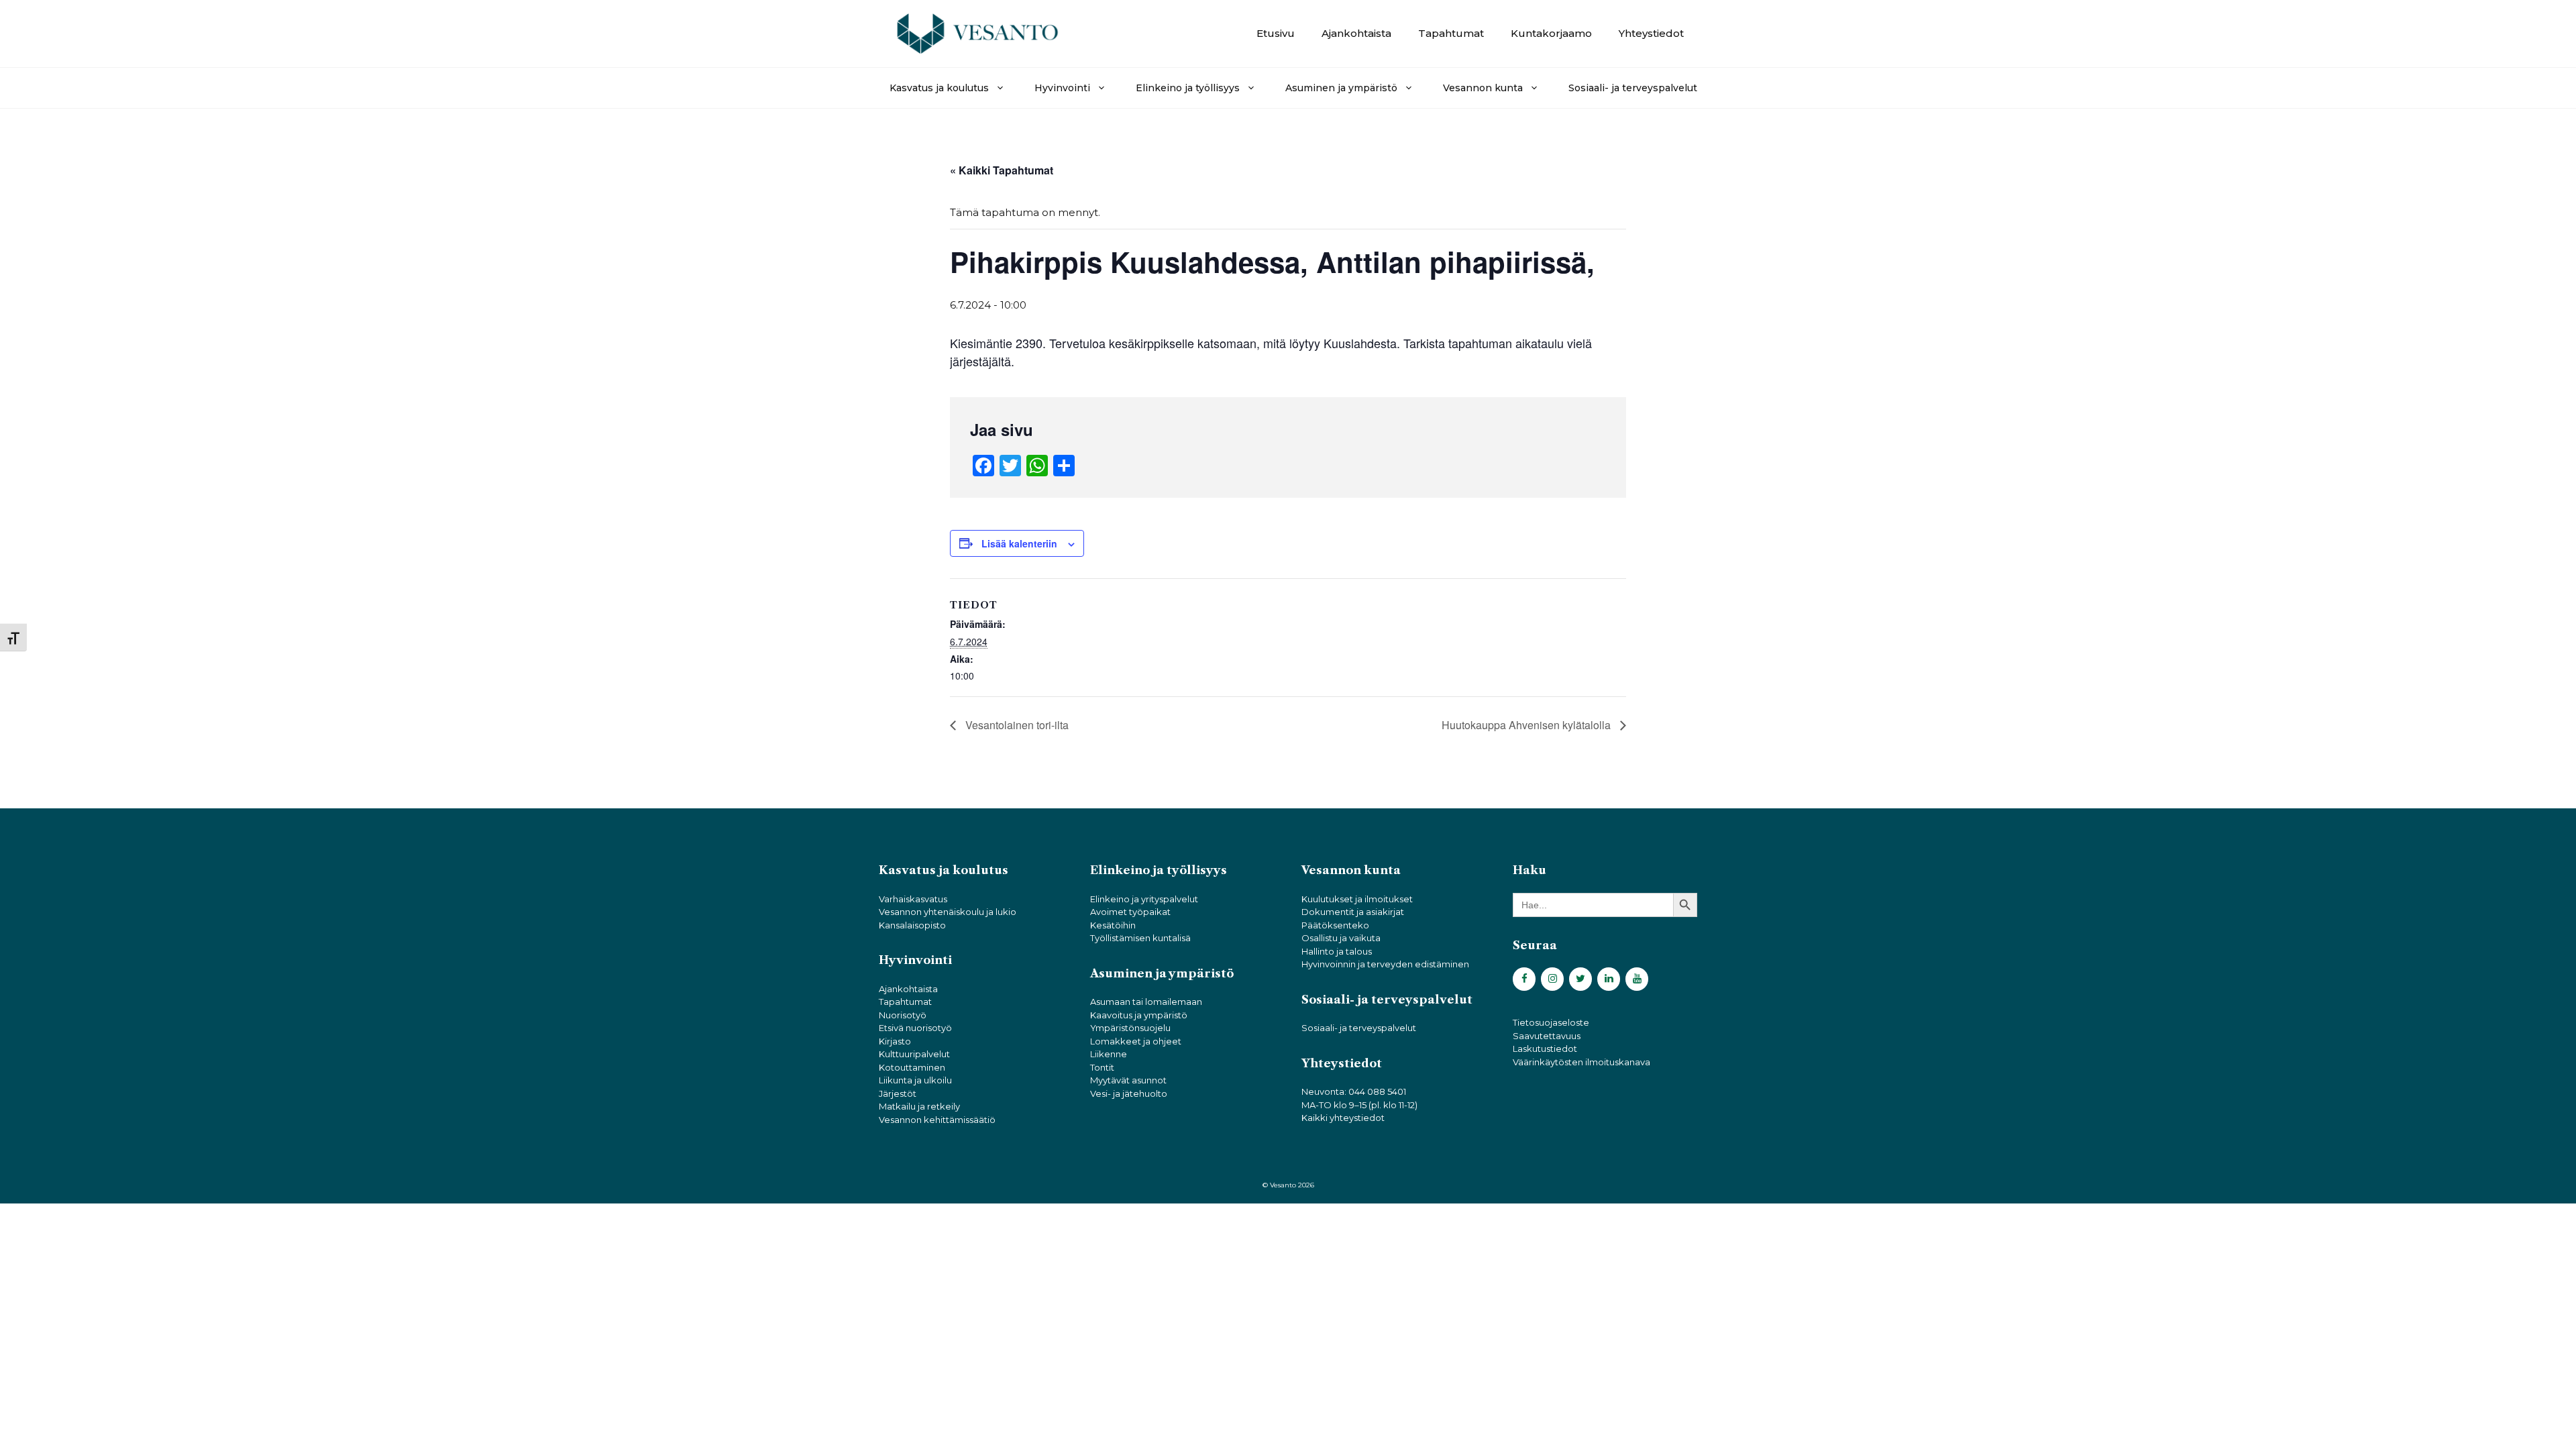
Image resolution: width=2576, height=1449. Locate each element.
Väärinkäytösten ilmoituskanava (1581, 1062)
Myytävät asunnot (1128, 1080)
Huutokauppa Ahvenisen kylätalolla (1527, 725)
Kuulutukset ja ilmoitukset (1357, 899)
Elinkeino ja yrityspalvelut (1144, 899)
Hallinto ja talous (1337, 951)
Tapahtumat (1451, 33)
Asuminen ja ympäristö (1341, 88)
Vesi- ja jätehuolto (1129, 1093)
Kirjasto (895, 1041)
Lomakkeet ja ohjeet (1136, 1041)
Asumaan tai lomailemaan (1146, 1002)
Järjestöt (898, 1093)
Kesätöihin (1113, 925)
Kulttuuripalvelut (914, 1054)
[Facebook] (1524, 979)
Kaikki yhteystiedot (1343, 1118)
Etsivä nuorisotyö (915, 1028)
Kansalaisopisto (912, 925)
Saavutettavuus (1547, 1036)
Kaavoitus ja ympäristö (1139, 1015)
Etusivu (1276, 33)
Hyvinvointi (1062, 88)
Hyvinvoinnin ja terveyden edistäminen (1385, 964)
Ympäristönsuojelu (1130, 1028)
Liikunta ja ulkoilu (915, 1080)
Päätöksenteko (1335, 925)
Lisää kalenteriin (1019, 543)
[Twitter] (1580, 979)
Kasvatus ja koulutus (939, 88)
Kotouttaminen (912, 1067)
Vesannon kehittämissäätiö (937, 1120)
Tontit (1102, 1067)
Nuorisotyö (903, 1015)
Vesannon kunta (1483, 88)
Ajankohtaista (1356, 33)
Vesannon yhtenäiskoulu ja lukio (948, 912)
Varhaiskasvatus (913, 899)
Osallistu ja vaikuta (1341, 938)
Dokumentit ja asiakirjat (1353, 912)
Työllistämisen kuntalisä (1140, 938)
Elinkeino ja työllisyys (1188, 88)
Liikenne (1109, 1054)
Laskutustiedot (1545, 1049)
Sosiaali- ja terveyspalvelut (1633, 88)
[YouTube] (1637, 979)
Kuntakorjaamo (1551, 33)
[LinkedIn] (1609, 979)
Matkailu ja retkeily (919, 1106)
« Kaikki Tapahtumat (1002, 170)
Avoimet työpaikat (1130, 912)
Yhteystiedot (1651, 33)
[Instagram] (1552, 979)
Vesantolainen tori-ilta (1016, 725)
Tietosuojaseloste (1551, 1022)
